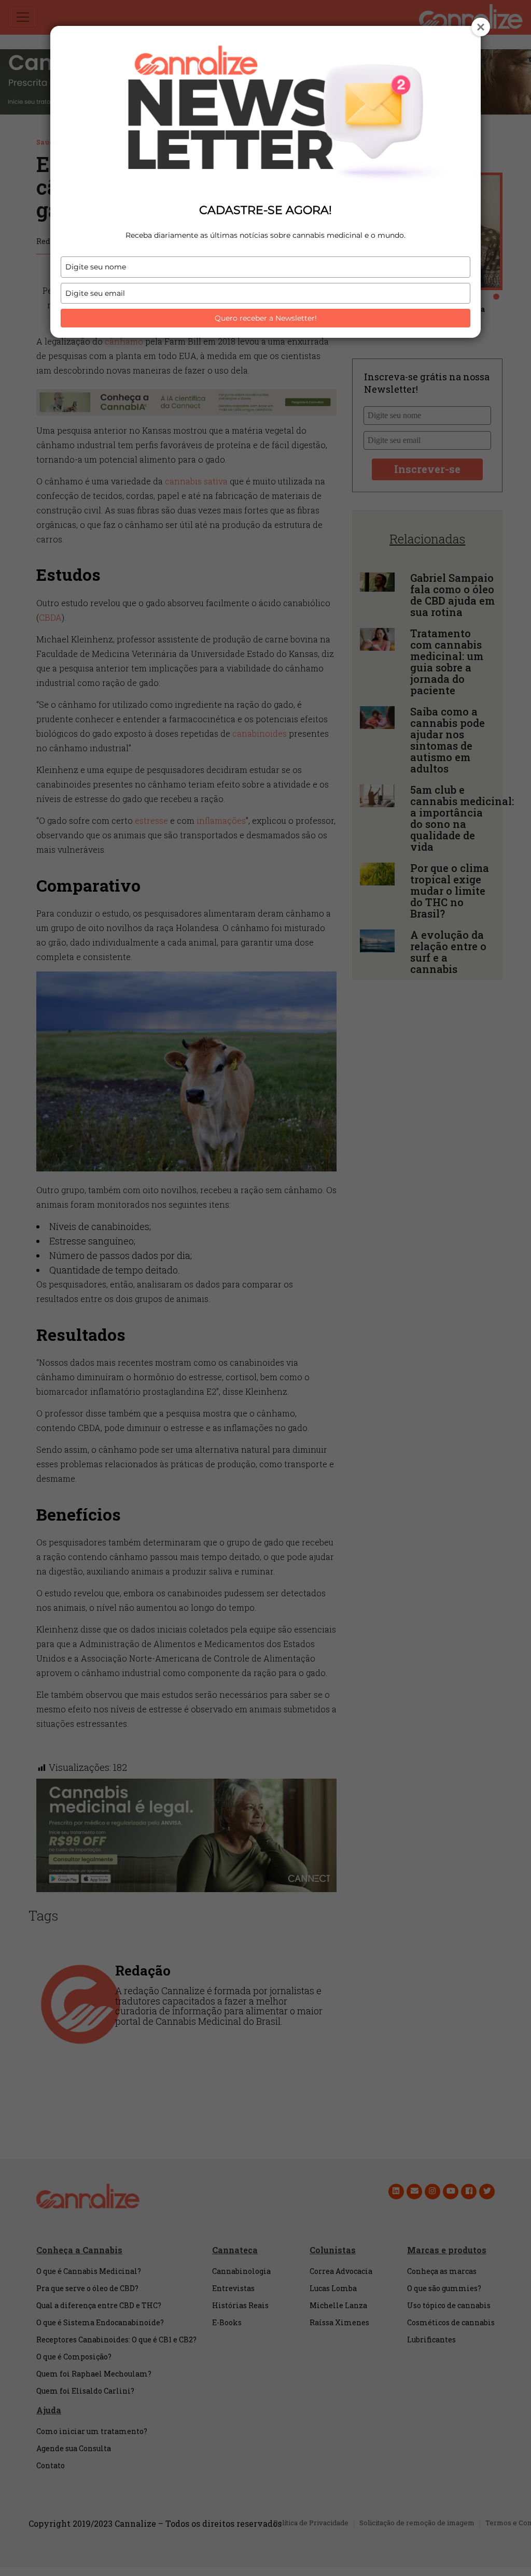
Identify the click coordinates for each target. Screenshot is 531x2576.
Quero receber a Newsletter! (266, 318)
